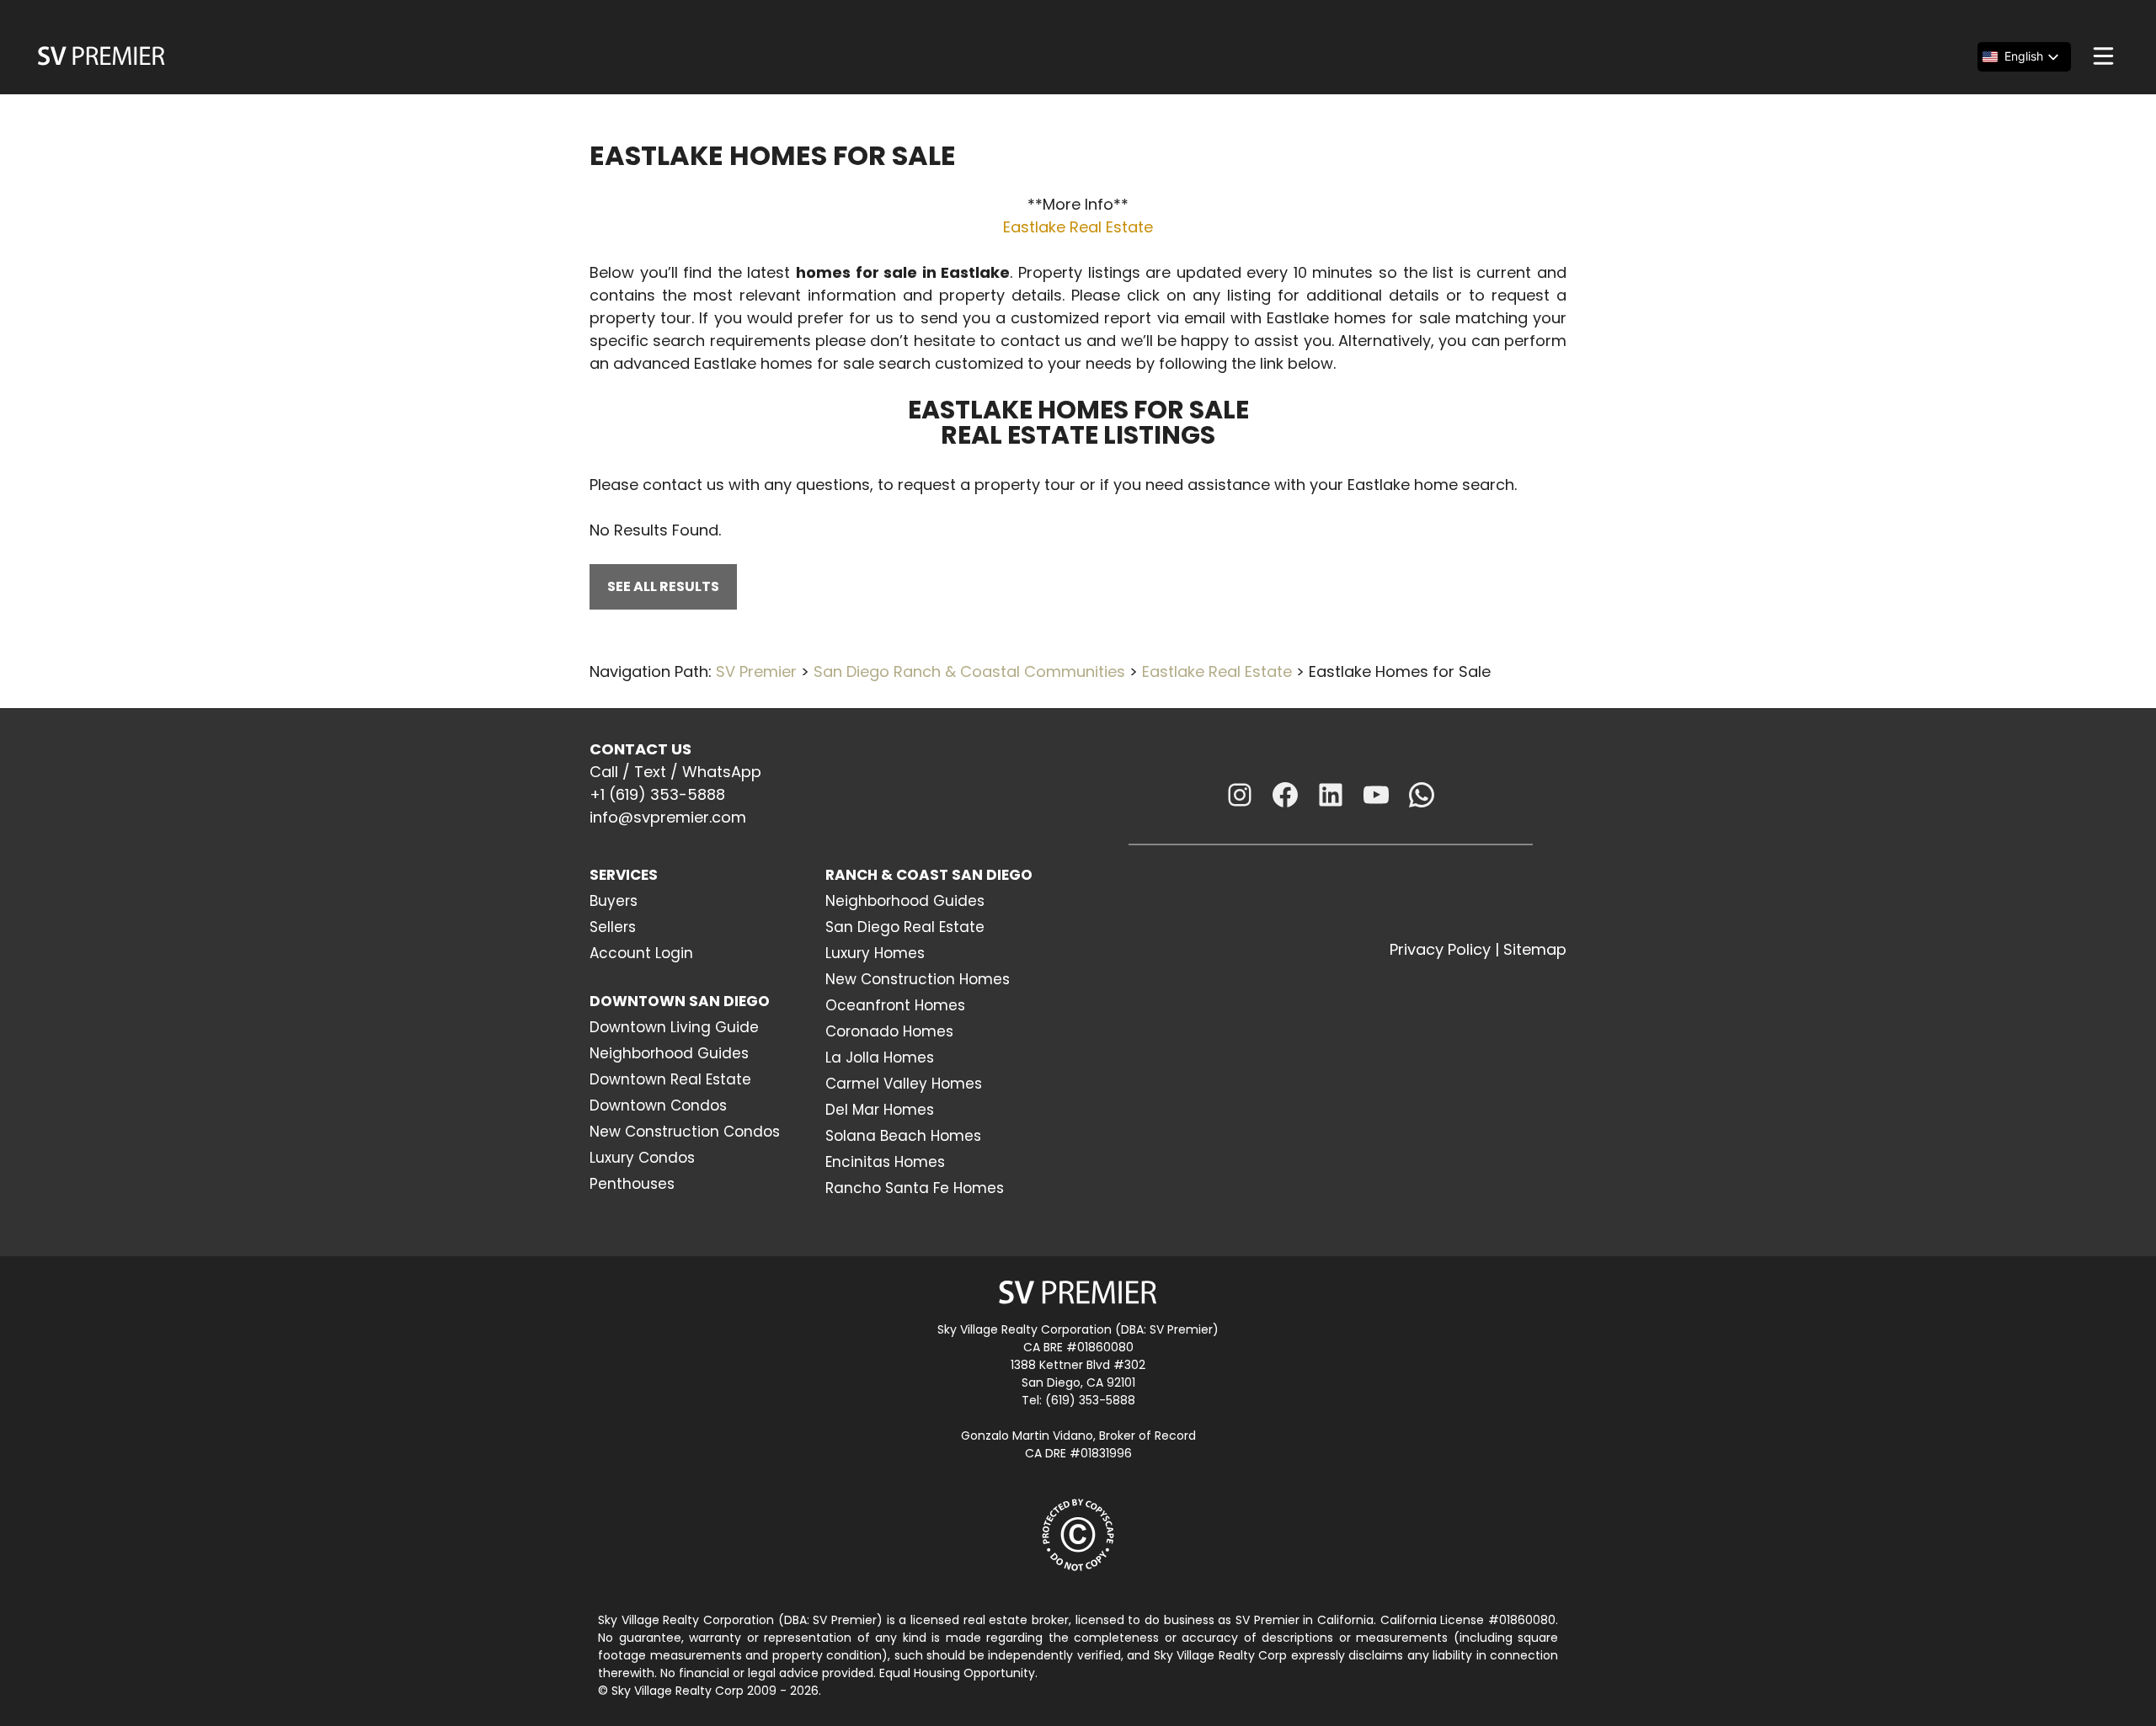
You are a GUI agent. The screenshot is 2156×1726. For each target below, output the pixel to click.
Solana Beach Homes (903, 1136)
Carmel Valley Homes (904, 1084)
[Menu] (2103, 56)
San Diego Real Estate (905, 927)
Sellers (613, 927)
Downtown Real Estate (670, 1079)
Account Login (641, 953)
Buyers (614, 901)
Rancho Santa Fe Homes (915, 1188)
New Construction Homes (918, 979)
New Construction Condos (685, 1132)
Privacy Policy (1440, 949)
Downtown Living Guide (674, 1027)
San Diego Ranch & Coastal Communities (969, 671)
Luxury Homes (875, 953)
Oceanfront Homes (895, 1005)
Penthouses (632, 1184)
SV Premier (756, 671)
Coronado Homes (889, 1031)
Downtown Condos (658, 1105)
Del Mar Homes (880, 1110)
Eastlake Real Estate (1078, 227)
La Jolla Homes (880, 1057)
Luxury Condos (642, 1158)
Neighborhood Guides (669, 1053)
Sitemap (1535, 949)
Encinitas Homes (885, 1162)
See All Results (663, 586)
